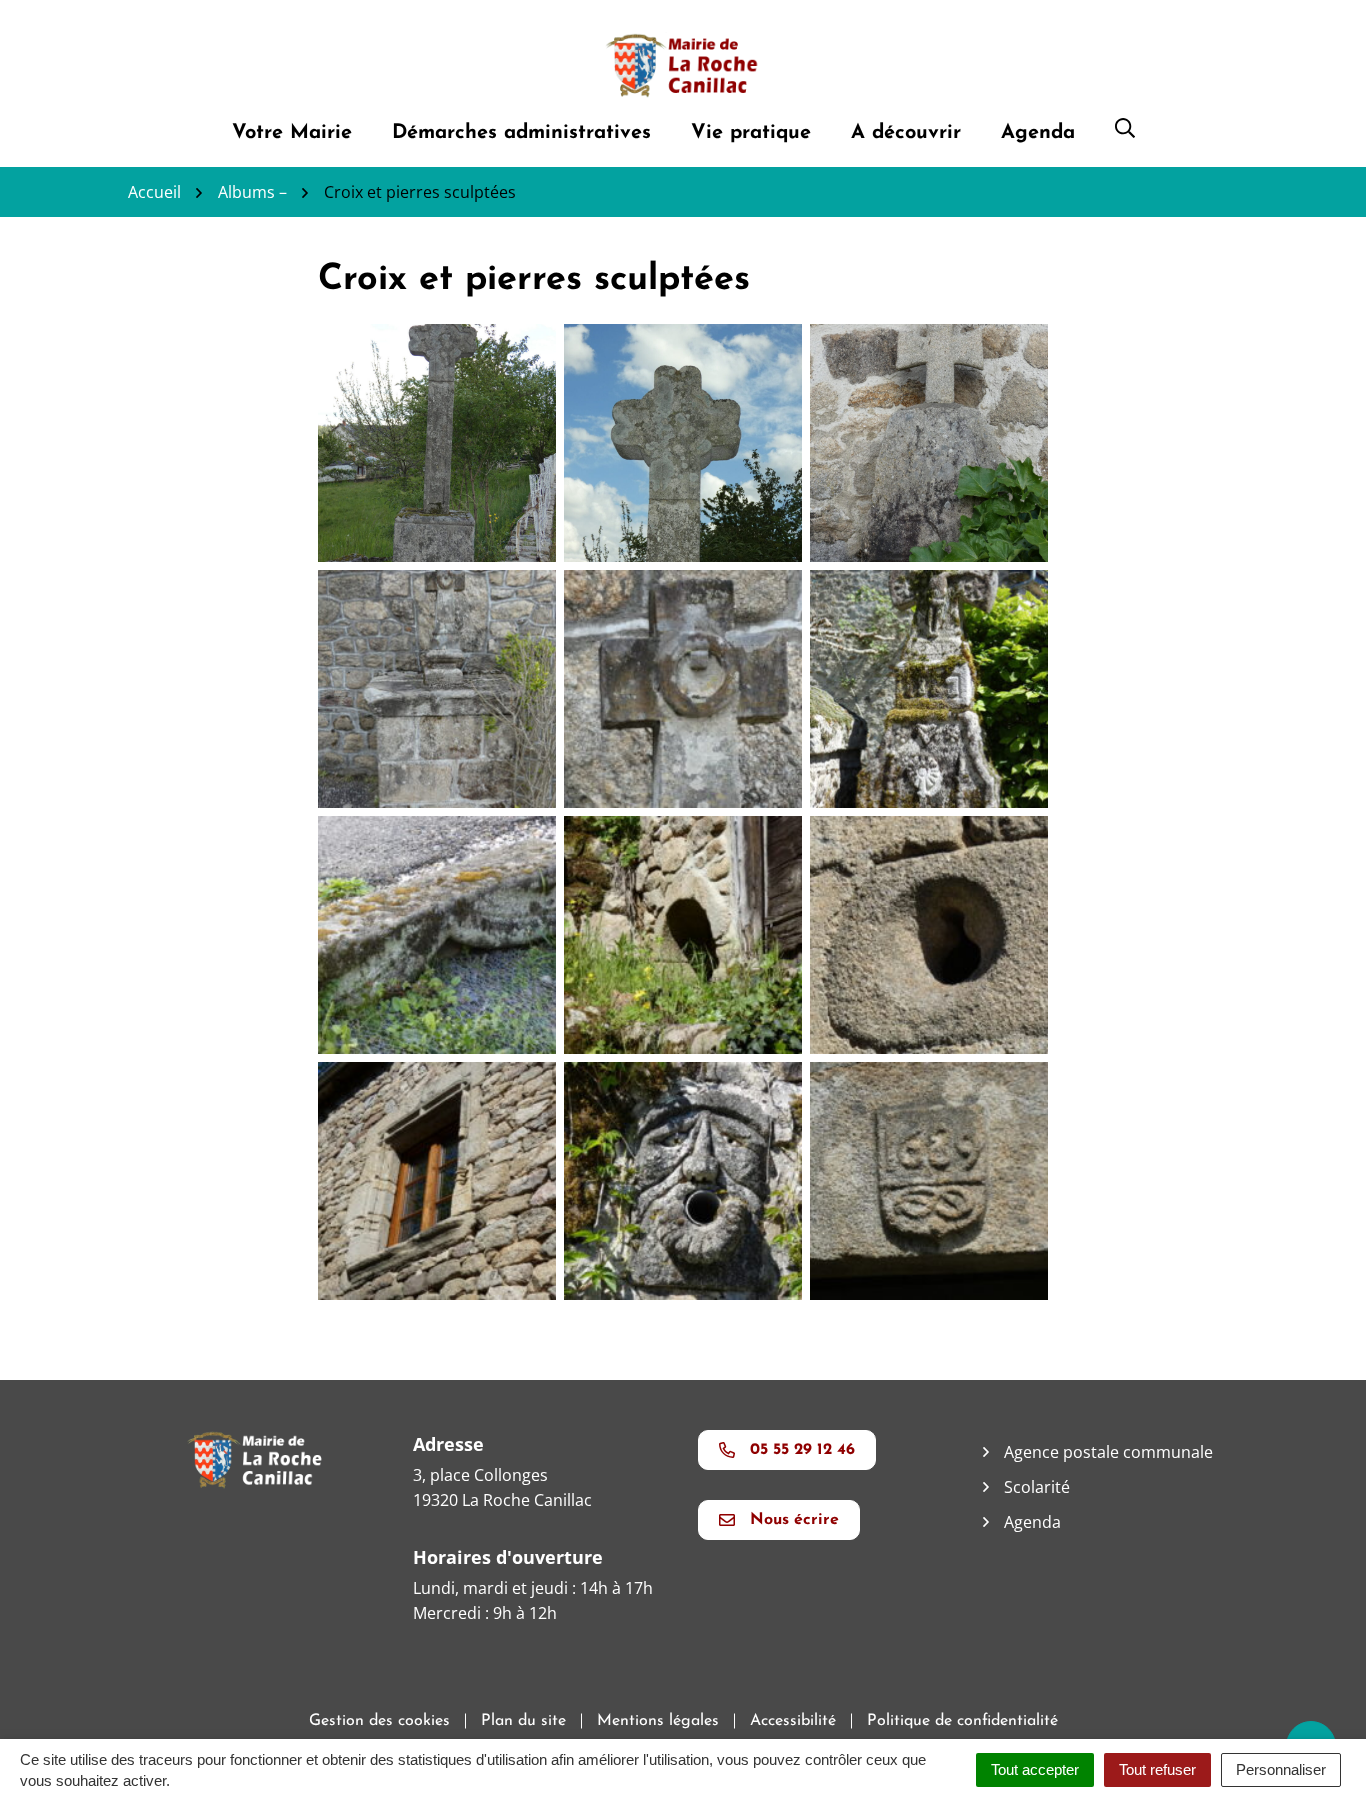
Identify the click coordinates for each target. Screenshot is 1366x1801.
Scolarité (1037, 1487)
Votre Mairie (292, 133)
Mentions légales (658, 1721)
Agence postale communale (1108, 1452)
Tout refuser (1157, 1769)
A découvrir (906, 133)
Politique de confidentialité (962, 1721)
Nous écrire (794, 1520)
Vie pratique (751, 133)
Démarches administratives (521, 133)
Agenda (1038, 133)
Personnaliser (1281, 1769)
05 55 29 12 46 (802, 1450)
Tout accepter (1035, 1769)
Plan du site (523, 1721)
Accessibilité (793, 1721)
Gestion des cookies (379, 1721)
